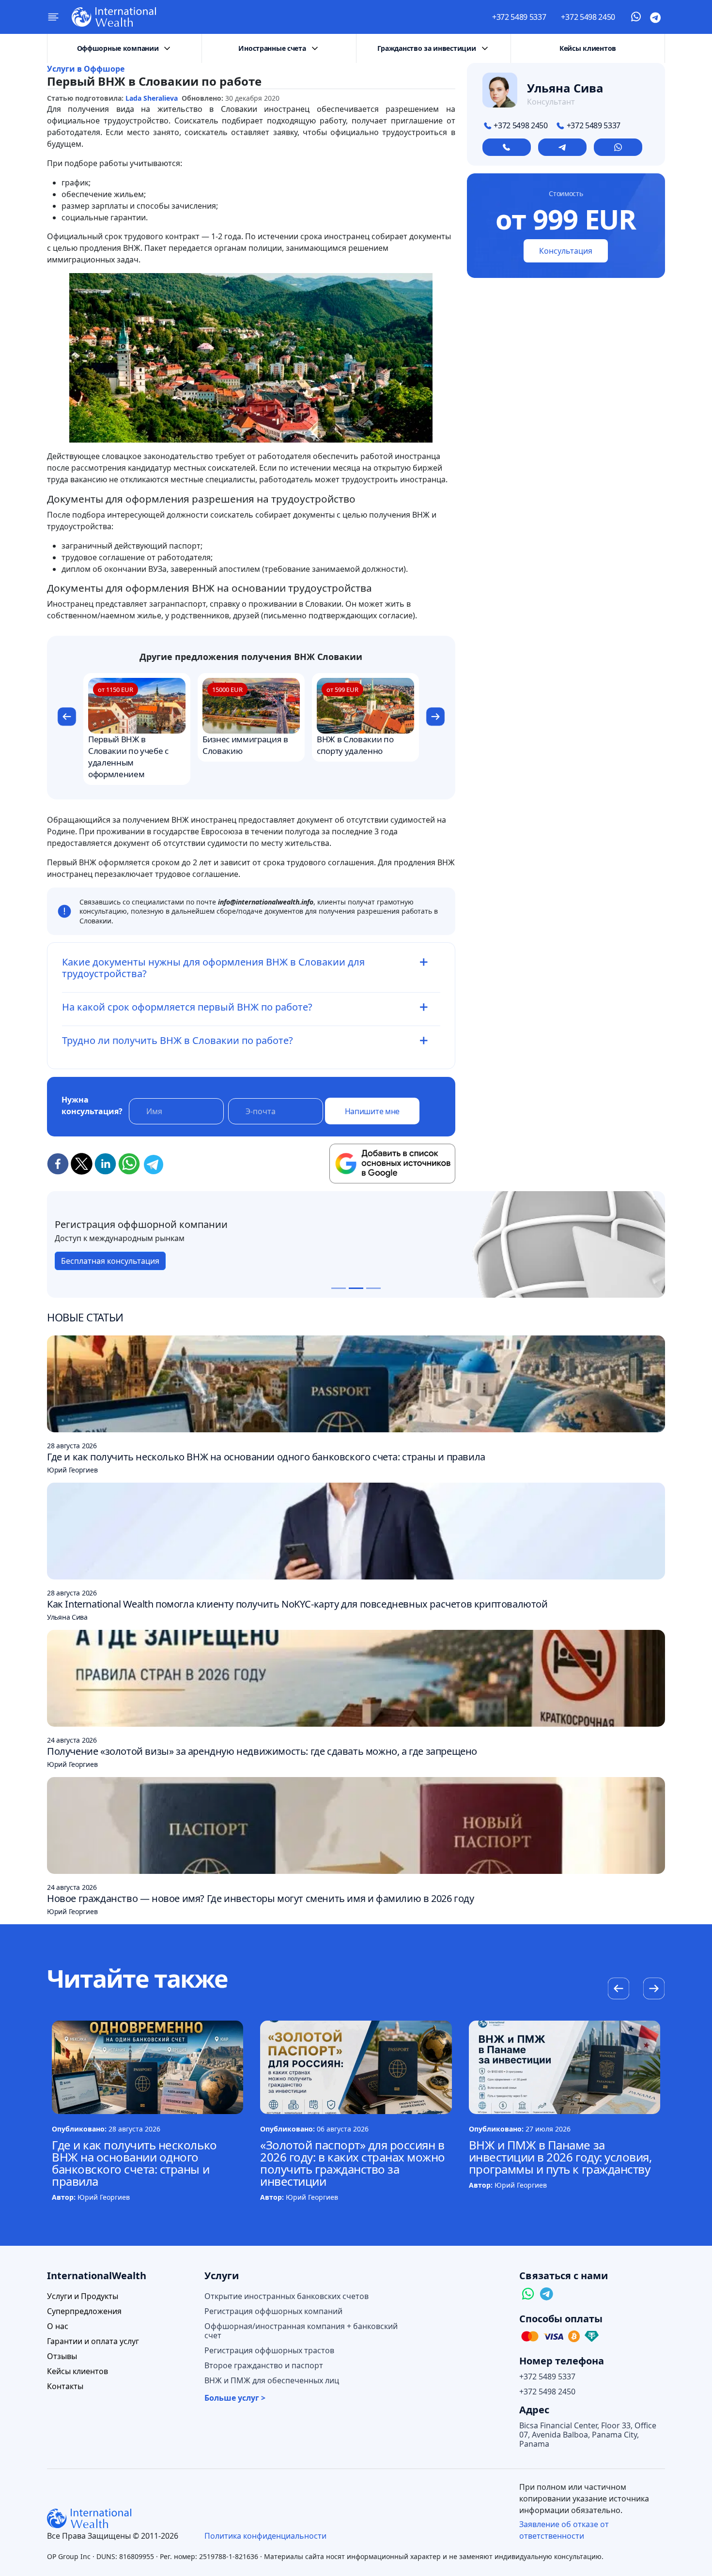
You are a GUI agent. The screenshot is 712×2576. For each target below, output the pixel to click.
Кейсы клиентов (588, 48)
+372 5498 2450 (588, 17)
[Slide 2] (356, 1288)
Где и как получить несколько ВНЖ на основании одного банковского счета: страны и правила (134, 2163)
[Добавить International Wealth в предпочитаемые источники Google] (392, 1164)
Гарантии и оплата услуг (93, 2341)
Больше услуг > (235, 2398)
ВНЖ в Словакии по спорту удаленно (355, 745)
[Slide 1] (339, 1288)
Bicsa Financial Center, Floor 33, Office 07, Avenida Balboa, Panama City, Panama (588, 2435)
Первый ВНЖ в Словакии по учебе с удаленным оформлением (128, 757)
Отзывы (62, 2356)
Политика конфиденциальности (265, 2536)
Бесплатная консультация (102, 1261)
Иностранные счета (272, 48)
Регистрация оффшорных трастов (269, 2351)
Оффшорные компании (118, 48)
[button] (67, 718)
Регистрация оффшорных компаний (273, 2311)
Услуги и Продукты (83, 2296)
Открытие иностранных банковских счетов (286, 2296)
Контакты (65, 2386)
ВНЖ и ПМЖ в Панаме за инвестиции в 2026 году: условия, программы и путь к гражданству (560, 2157)
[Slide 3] (373, 1288)
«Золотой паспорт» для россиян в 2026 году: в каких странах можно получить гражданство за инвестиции (353, 2163)
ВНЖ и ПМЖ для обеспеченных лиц (272, 2381)
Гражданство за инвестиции (426, 48)
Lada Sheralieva (152, 98)
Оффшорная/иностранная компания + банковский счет (301, 2331)
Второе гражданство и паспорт (264, 2366)
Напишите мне (372, 1111)
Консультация (566, 251)
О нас (58, 2326)
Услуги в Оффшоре (86, 69)
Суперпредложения (84, 2311)
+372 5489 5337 (519, 17)
